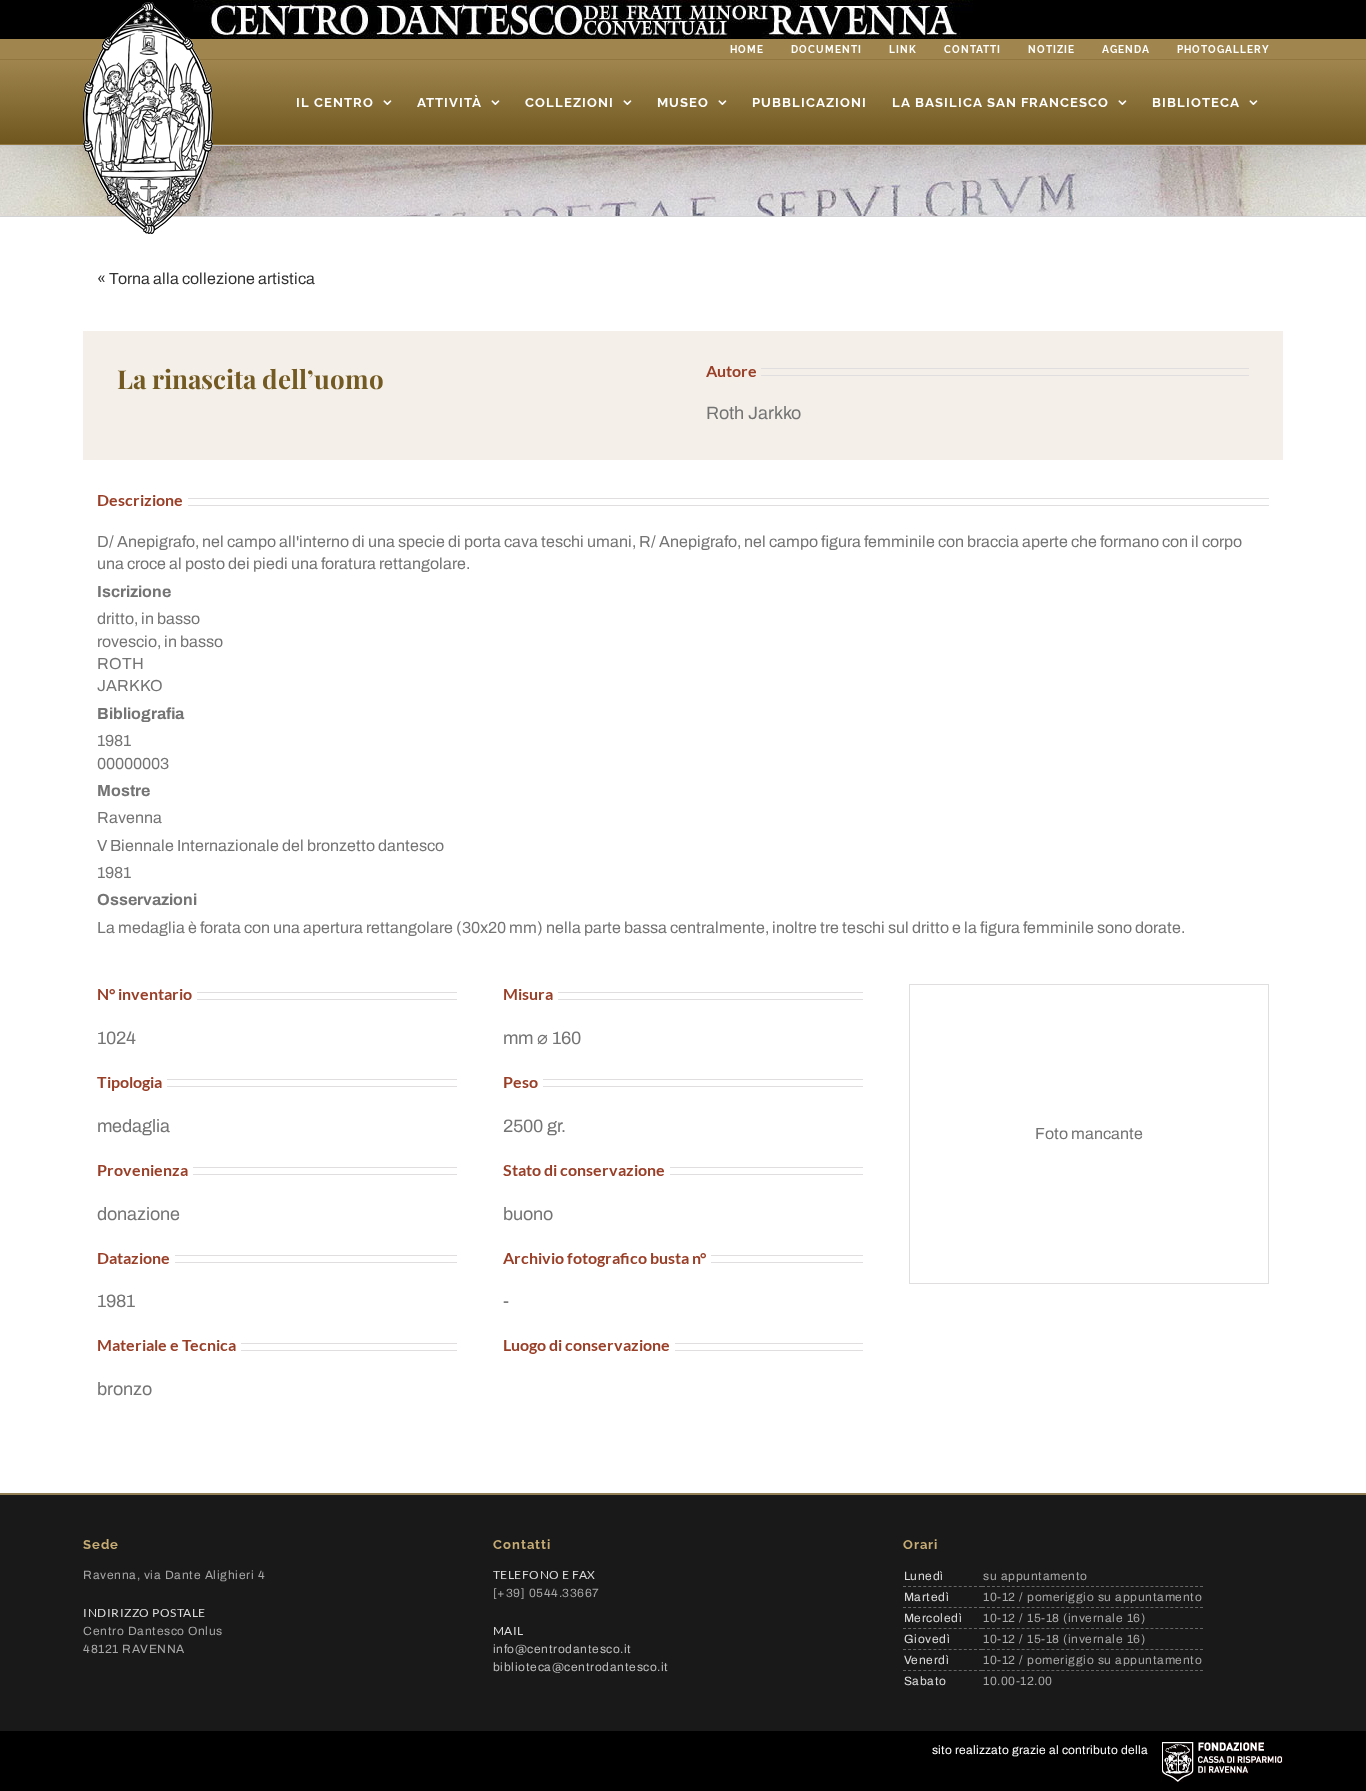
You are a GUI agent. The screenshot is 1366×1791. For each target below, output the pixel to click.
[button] (977, 413)
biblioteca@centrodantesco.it (581, 1667)
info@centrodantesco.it (562, 1649)
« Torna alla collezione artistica (206, 278)
